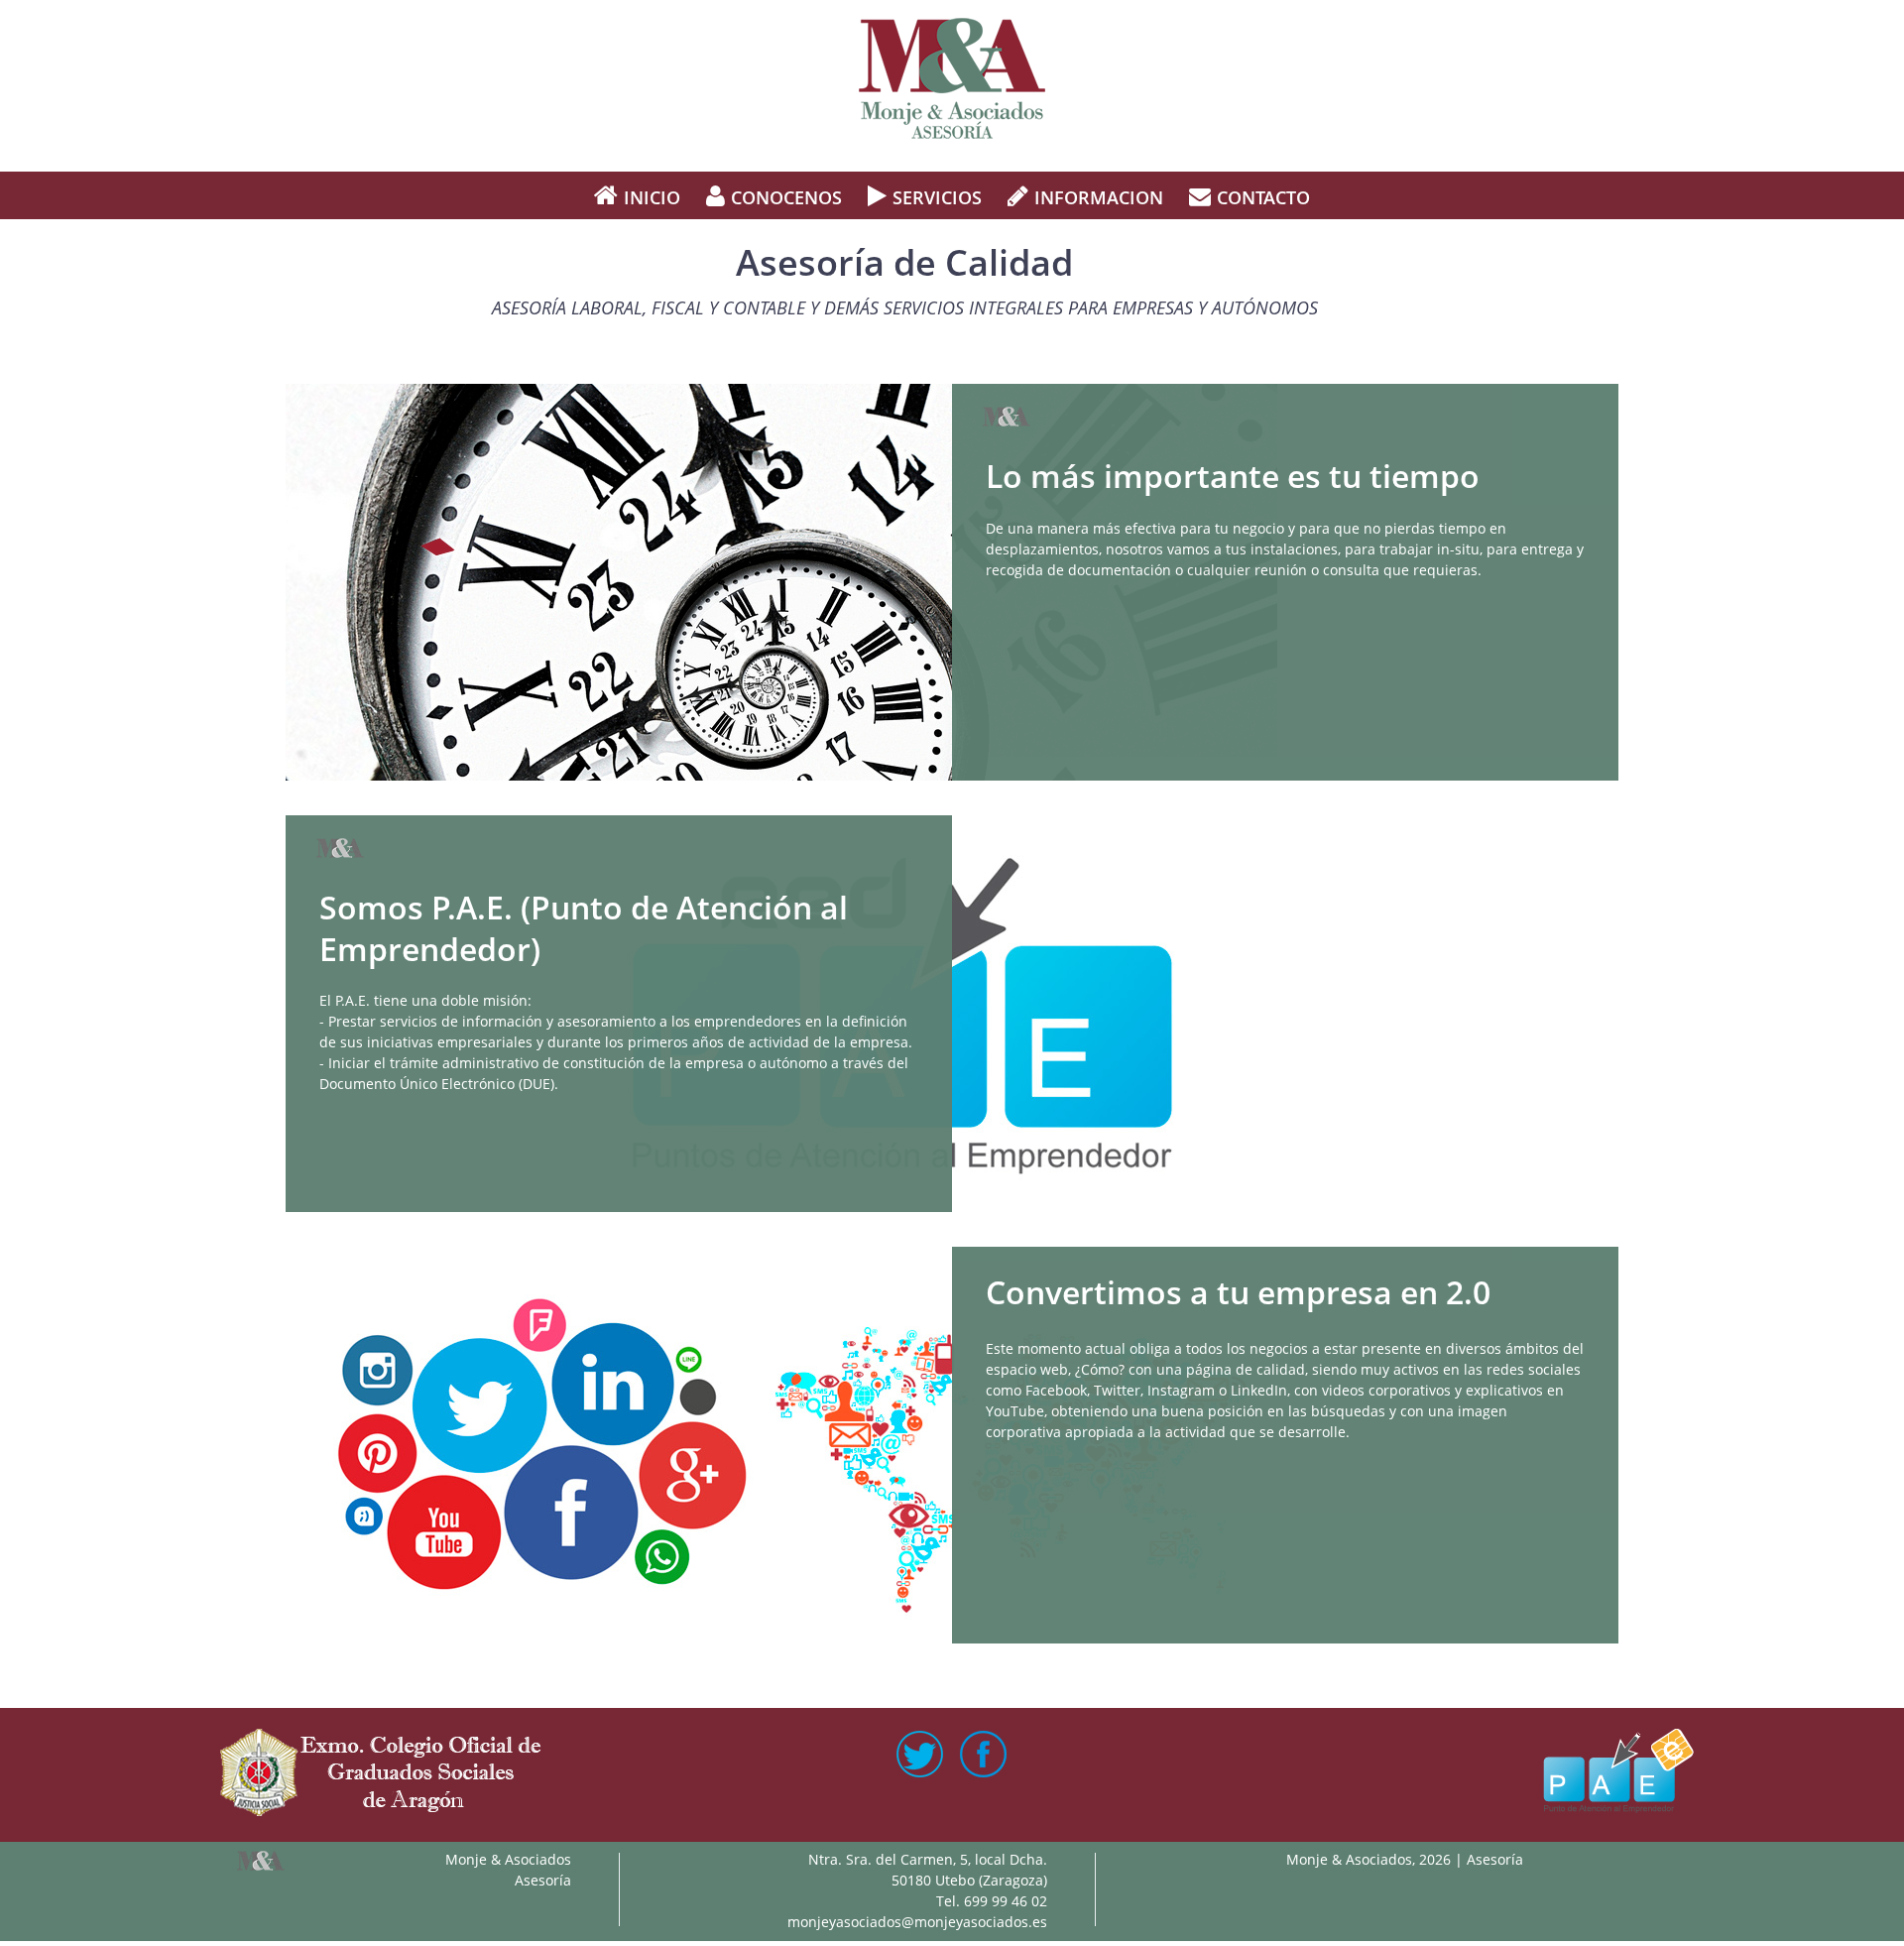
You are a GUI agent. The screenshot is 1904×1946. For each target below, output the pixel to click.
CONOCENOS (786, 197)
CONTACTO (1263, 197)
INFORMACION (1099, 197)
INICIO (652, 197)
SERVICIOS (937, 197)
